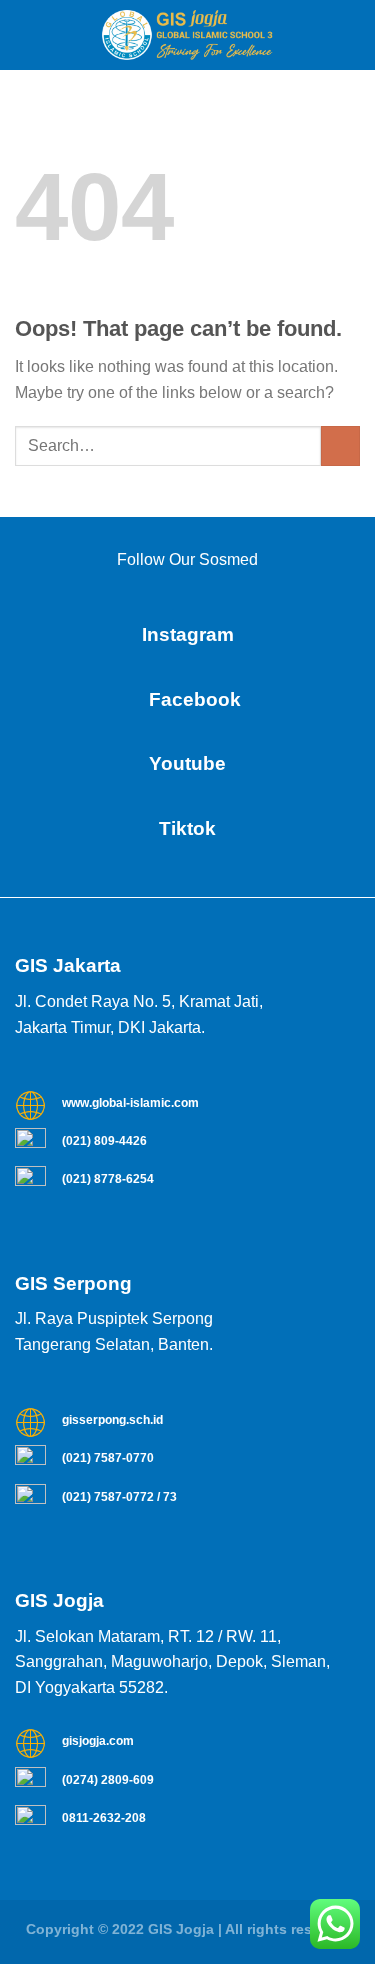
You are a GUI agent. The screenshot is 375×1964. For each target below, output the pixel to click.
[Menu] (27, 34)
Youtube (187, 763)
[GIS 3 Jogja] (188, 35)
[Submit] (340, 445)
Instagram (188, 634)
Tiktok (187, 828)
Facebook (187, 699)
